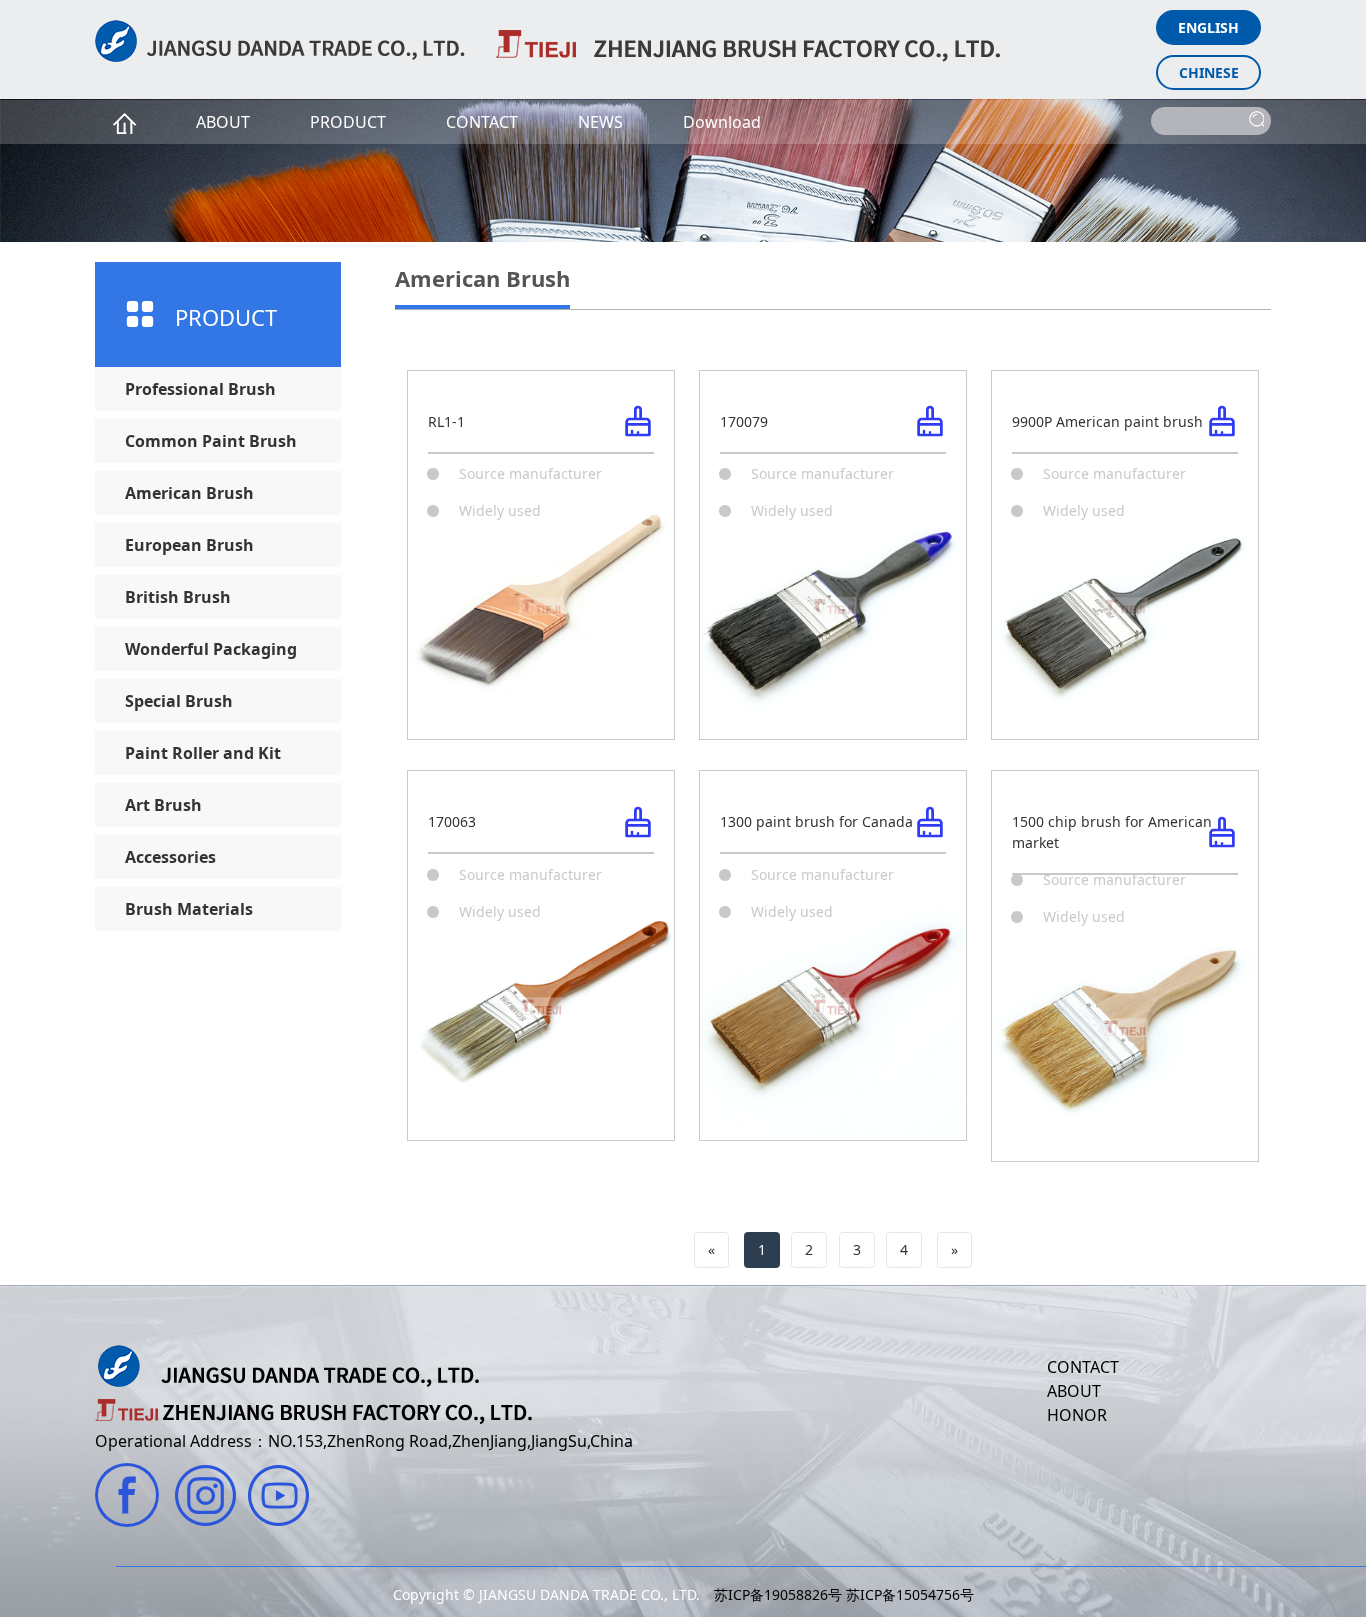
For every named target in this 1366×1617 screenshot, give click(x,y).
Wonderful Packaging (211, 649)
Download (722, 122)
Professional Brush (200, 389)
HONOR (1077, 1415)
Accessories (170, 857)
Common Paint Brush (211, 441)
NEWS (600, 122)
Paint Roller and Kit (203, 753)
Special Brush (179, 701)
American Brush (189, 493)
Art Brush (163, 805)
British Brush (178, 597)
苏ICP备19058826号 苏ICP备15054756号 (844, 1594)
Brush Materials (189, 909)
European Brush (189, 545)
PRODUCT (348, 122)
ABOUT (223, 122)
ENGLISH (1208, 27)
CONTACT (482, 122)
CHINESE (1209, 72)
